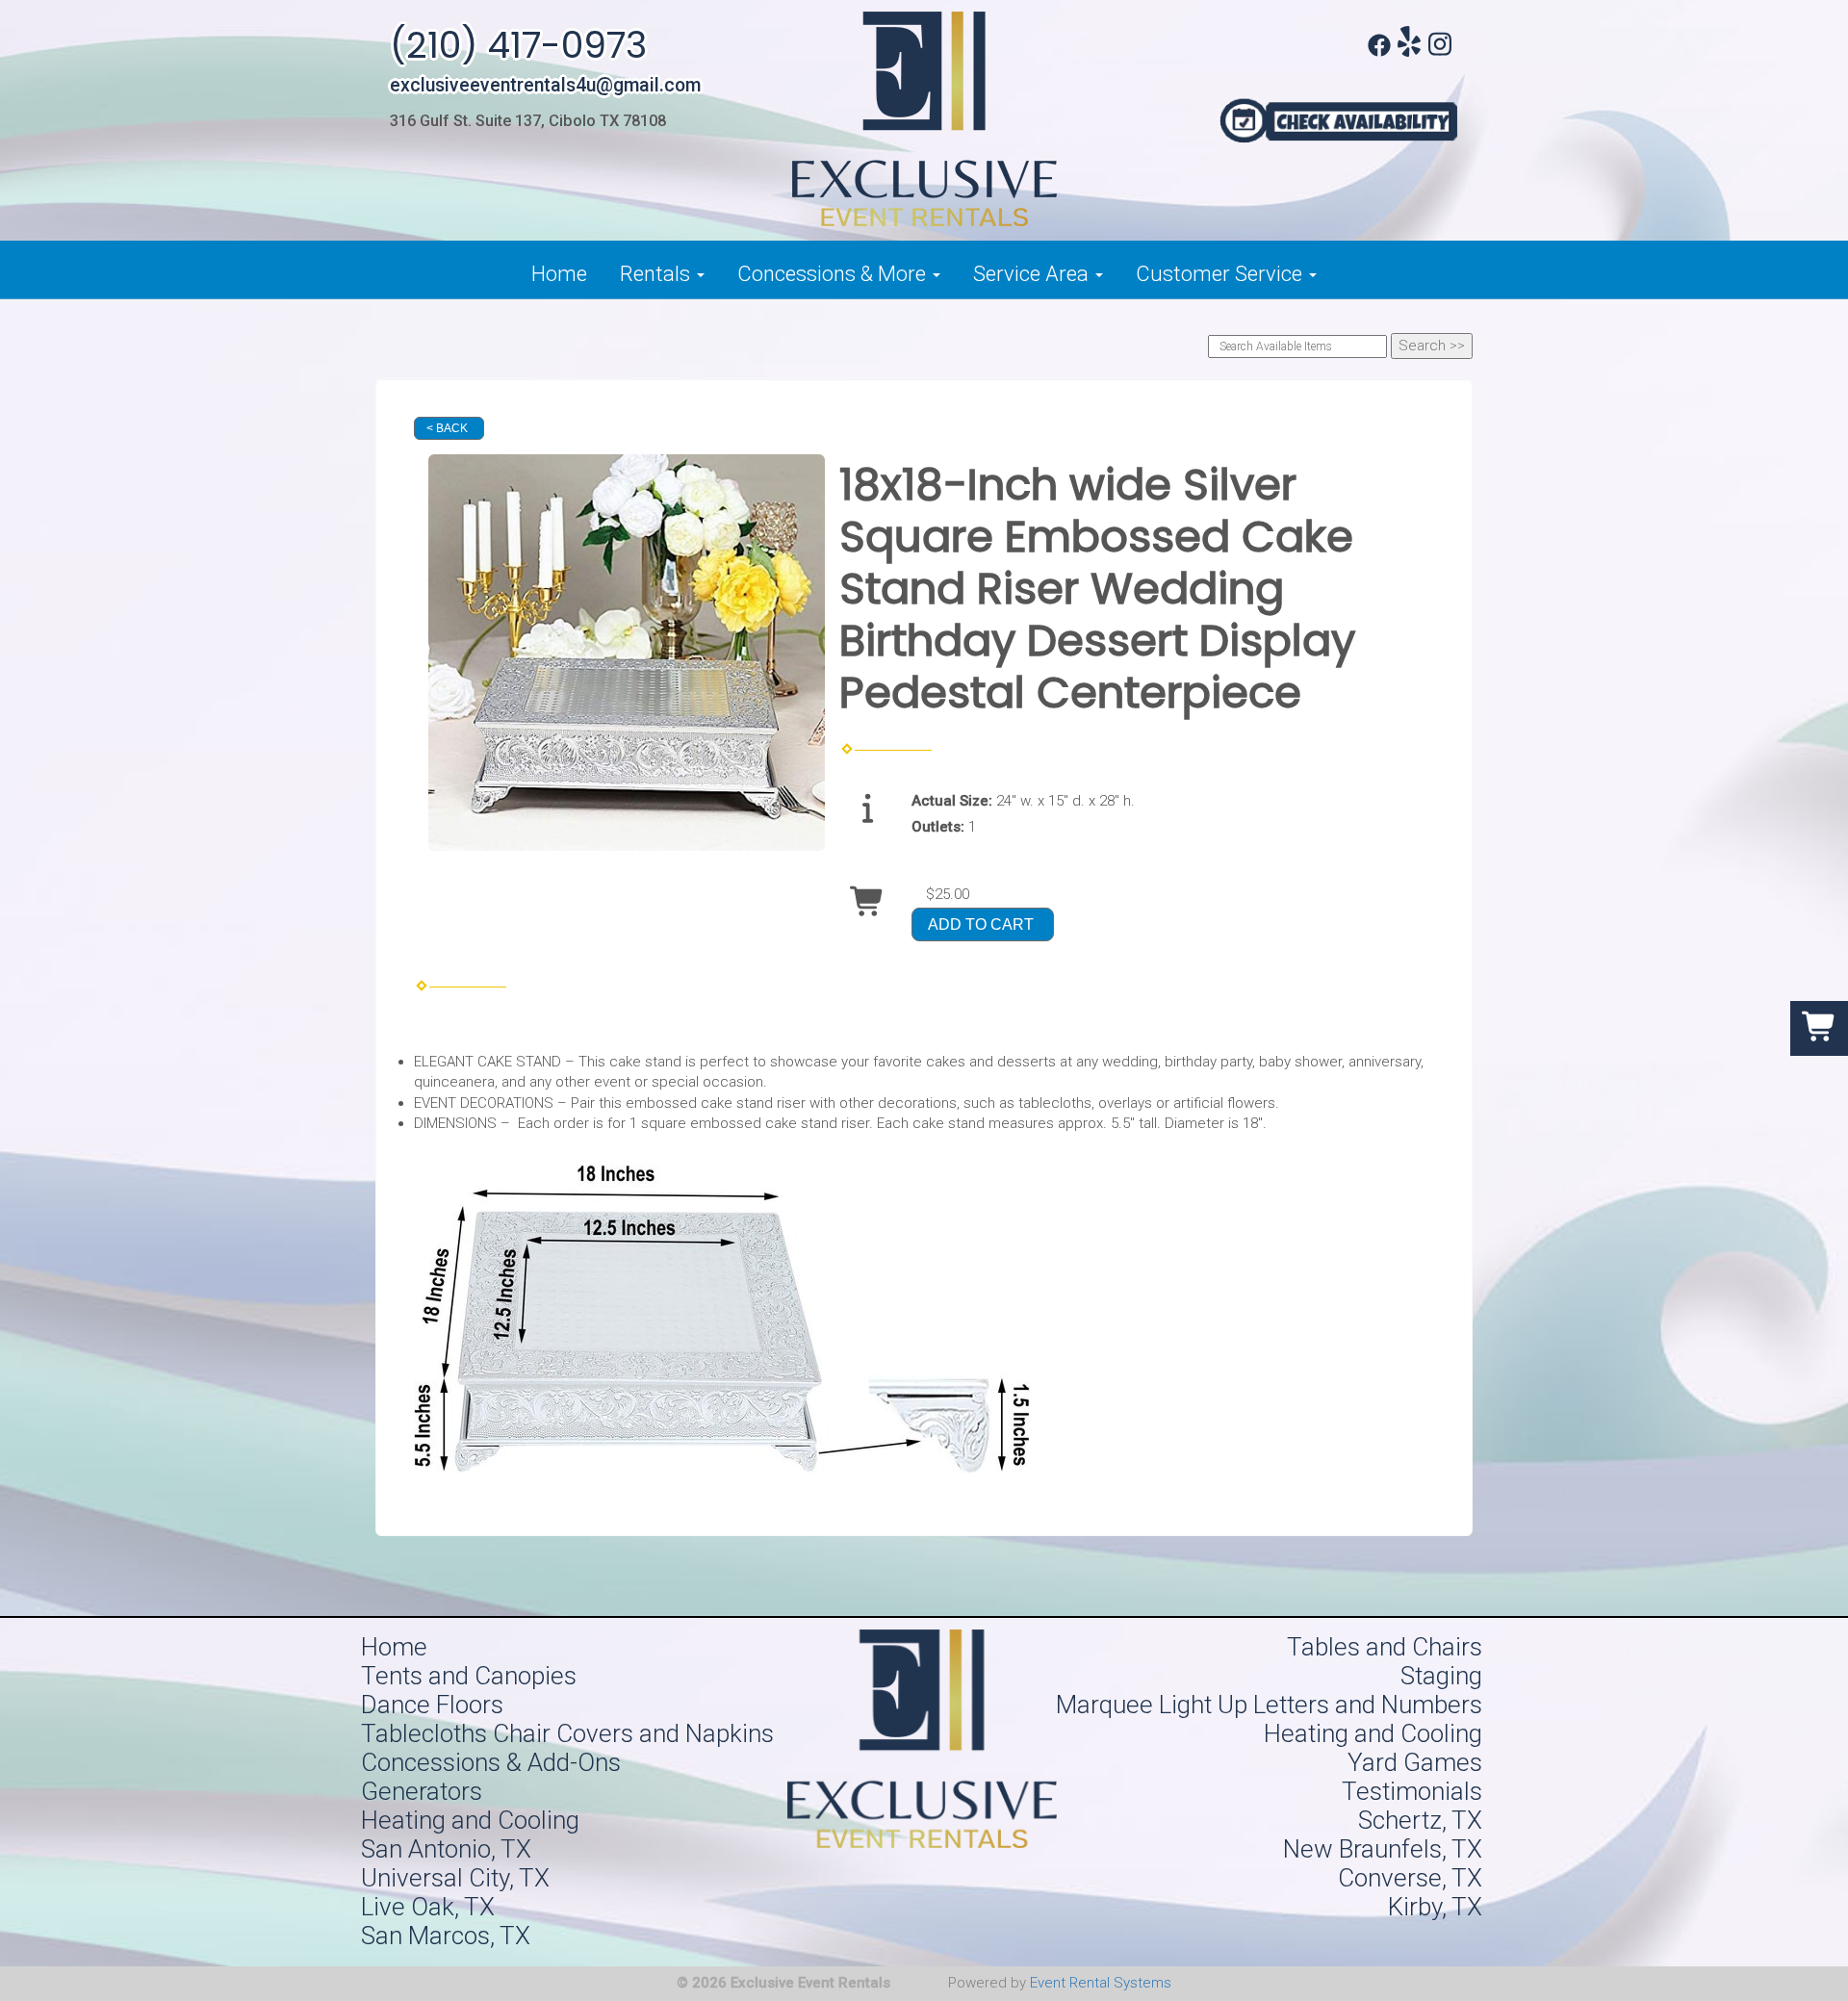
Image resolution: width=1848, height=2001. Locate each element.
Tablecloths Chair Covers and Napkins (567, 1733)
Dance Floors (432, 1705)
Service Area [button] (1033, 274)
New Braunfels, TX (1383, 1849)
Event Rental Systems (1101, 1983)
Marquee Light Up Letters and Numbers (1269, 1705)
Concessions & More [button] (834, 274)
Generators (422, 1791)
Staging (1441, 1676)
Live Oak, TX (428, 1907)
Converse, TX (1410, 1878)
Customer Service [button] (1221, 274)
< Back (447, 428)
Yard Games (1415, 1762)
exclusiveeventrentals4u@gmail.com (545, 85)
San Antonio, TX (446, 1849)
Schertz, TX (1420, 1820)
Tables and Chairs (1385, 1647)
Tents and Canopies (469, 1676)
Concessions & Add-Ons (491, 1762)
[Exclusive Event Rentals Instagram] (1440, 52)
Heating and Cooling (1373, 1733)
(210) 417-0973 (518, 45)
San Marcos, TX (446, 1936)
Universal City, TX (455, 1878)
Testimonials (1412, 1791)
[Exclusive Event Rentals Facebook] (1379, 52)
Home (559, 274)
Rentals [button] (657, 274)
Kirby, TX (1435, 1907)
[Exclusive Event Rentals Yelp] (1409, 52)
